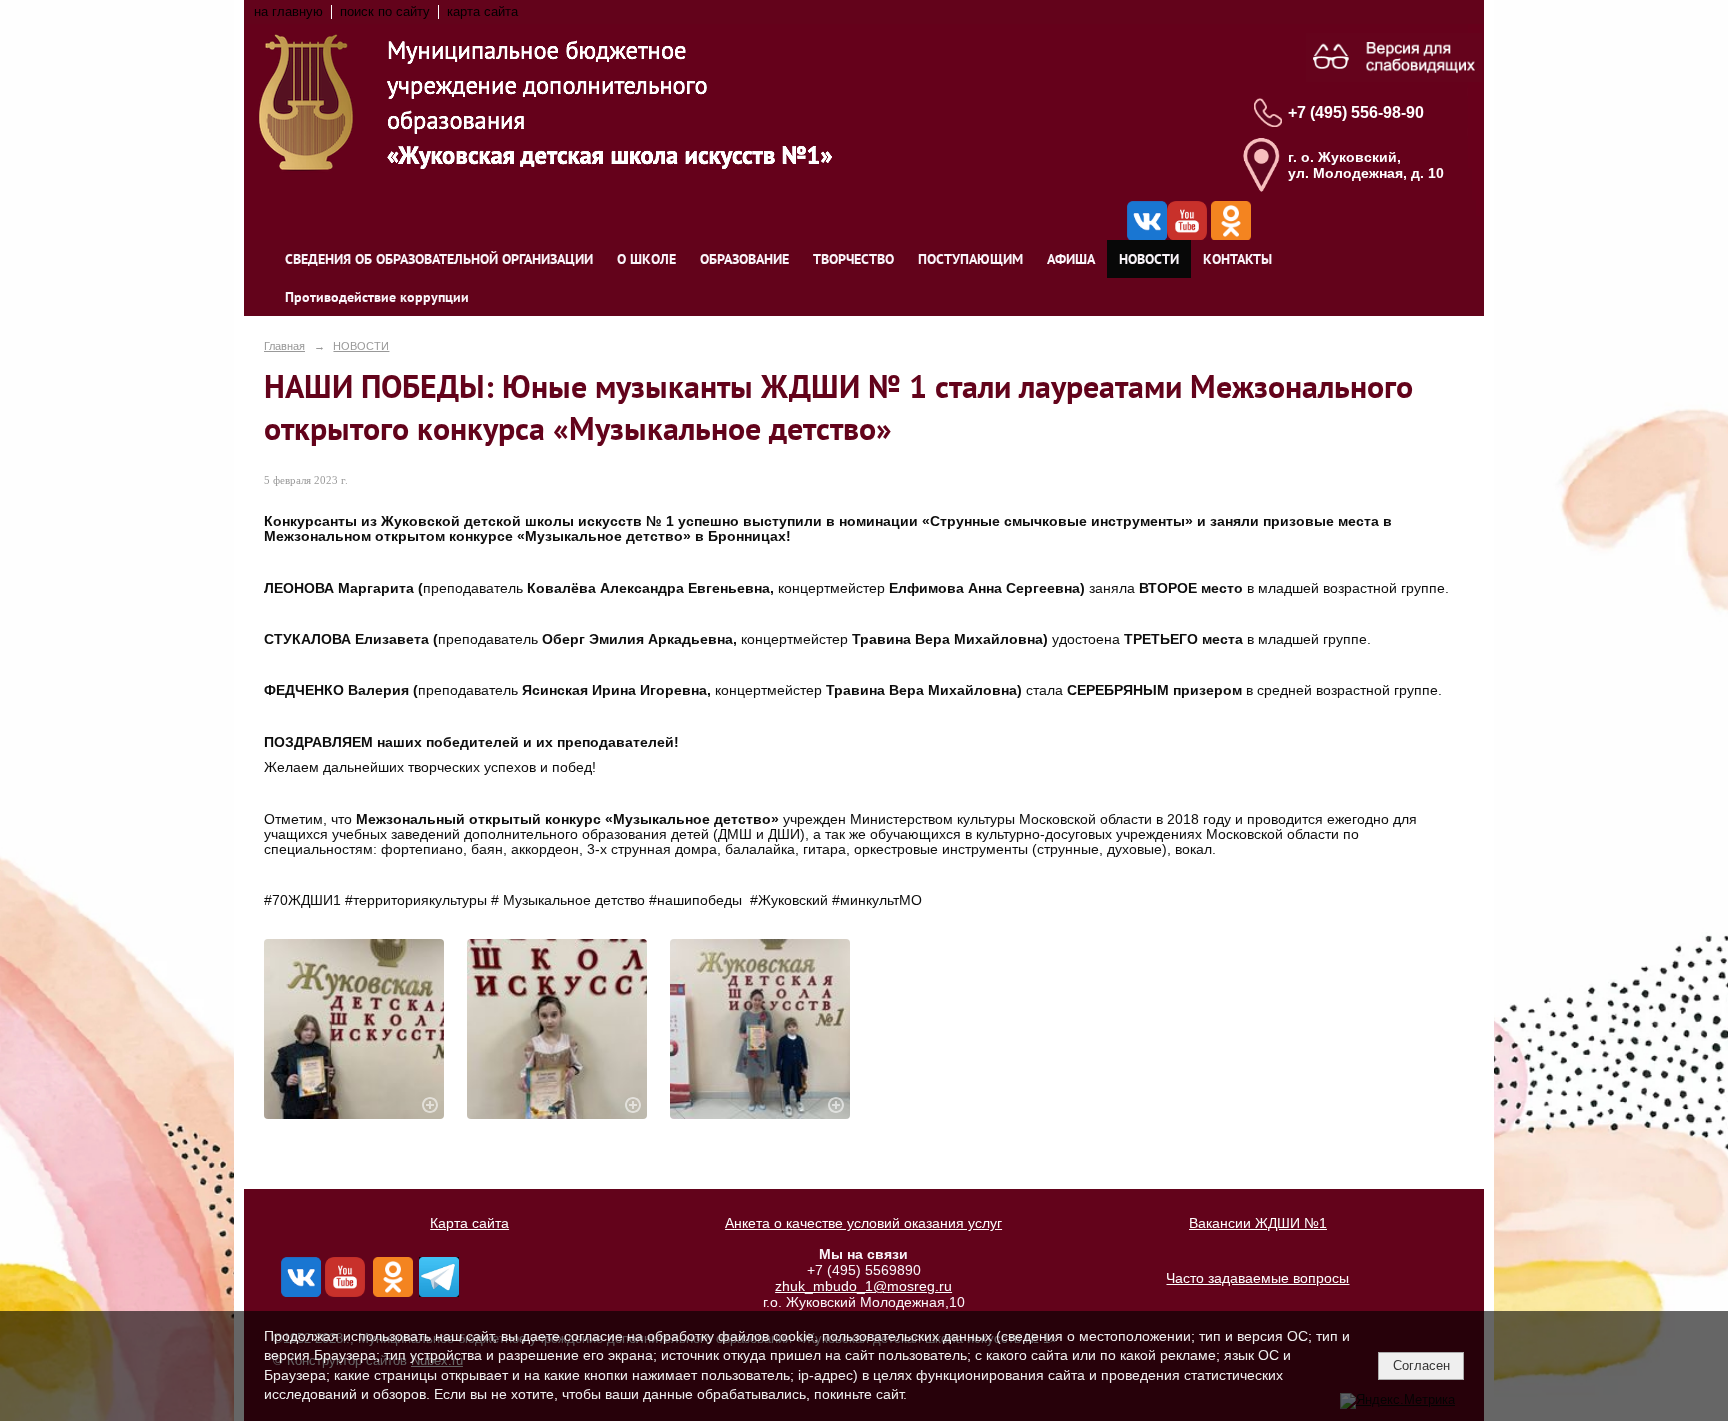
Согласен (1421, 1365)
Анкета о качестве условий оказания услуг (863, 1223)
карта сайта (482, 12)
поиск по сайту (385, 12)
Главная (284, 346)
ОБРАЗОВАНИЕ (744, 259)
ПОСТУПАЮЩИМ (970, 259)
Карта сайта (469, 1223)
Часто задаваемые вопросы (1257, 1278)
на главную (288, 12)
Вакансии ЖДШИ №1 (1258, 1223)
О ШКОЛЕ (646, 259)
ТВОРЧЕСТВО (853, 259)
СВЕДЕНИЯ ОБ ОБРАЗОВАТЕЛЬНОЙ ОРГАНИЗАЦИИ (439, 259)
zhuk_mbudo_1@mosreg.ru (863, 1286)
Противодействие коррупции (377, 297)
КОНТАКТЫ (1237, 259)
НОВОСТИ (1149, 259)
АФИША (1071, 259)
